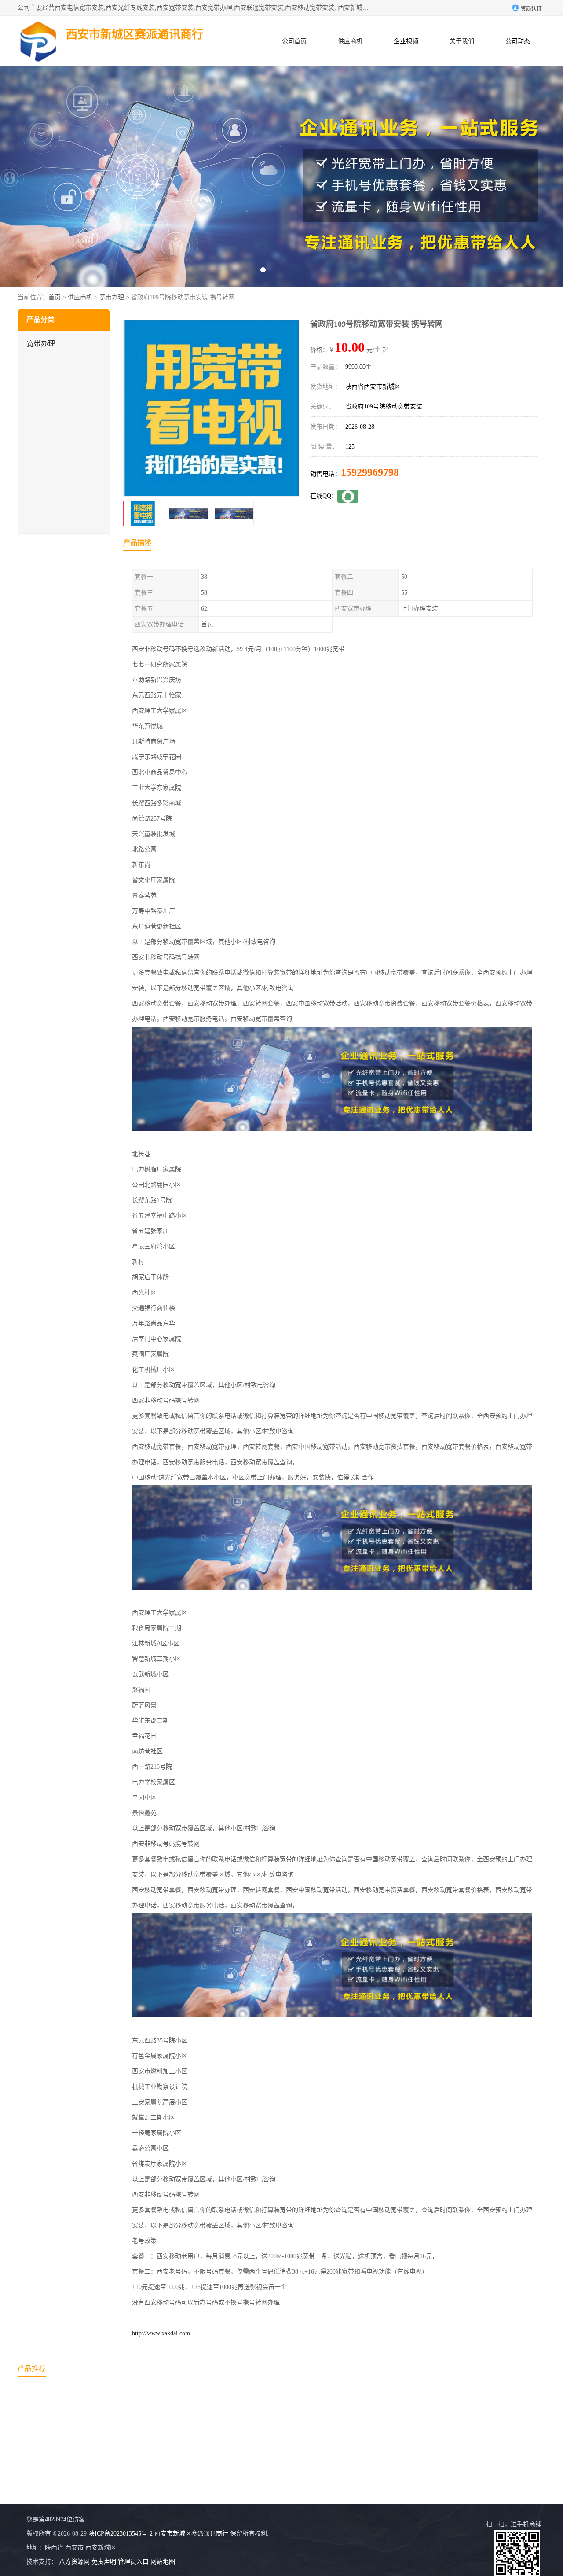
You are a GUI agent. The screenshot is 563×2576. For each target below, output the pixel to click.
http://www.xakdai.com (161, 2333)
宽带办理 (112, 297)
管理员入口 (133, 2562)
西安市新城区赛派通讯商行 (191, 2534)
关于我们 (462, 41)
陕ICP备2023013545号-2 (121, 2534)
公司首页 (294, 41)
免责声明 (104, 2562)
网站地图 (163, 2562)
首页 (55, 297)
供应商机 (350, 41)
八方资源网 (74, 2562)
